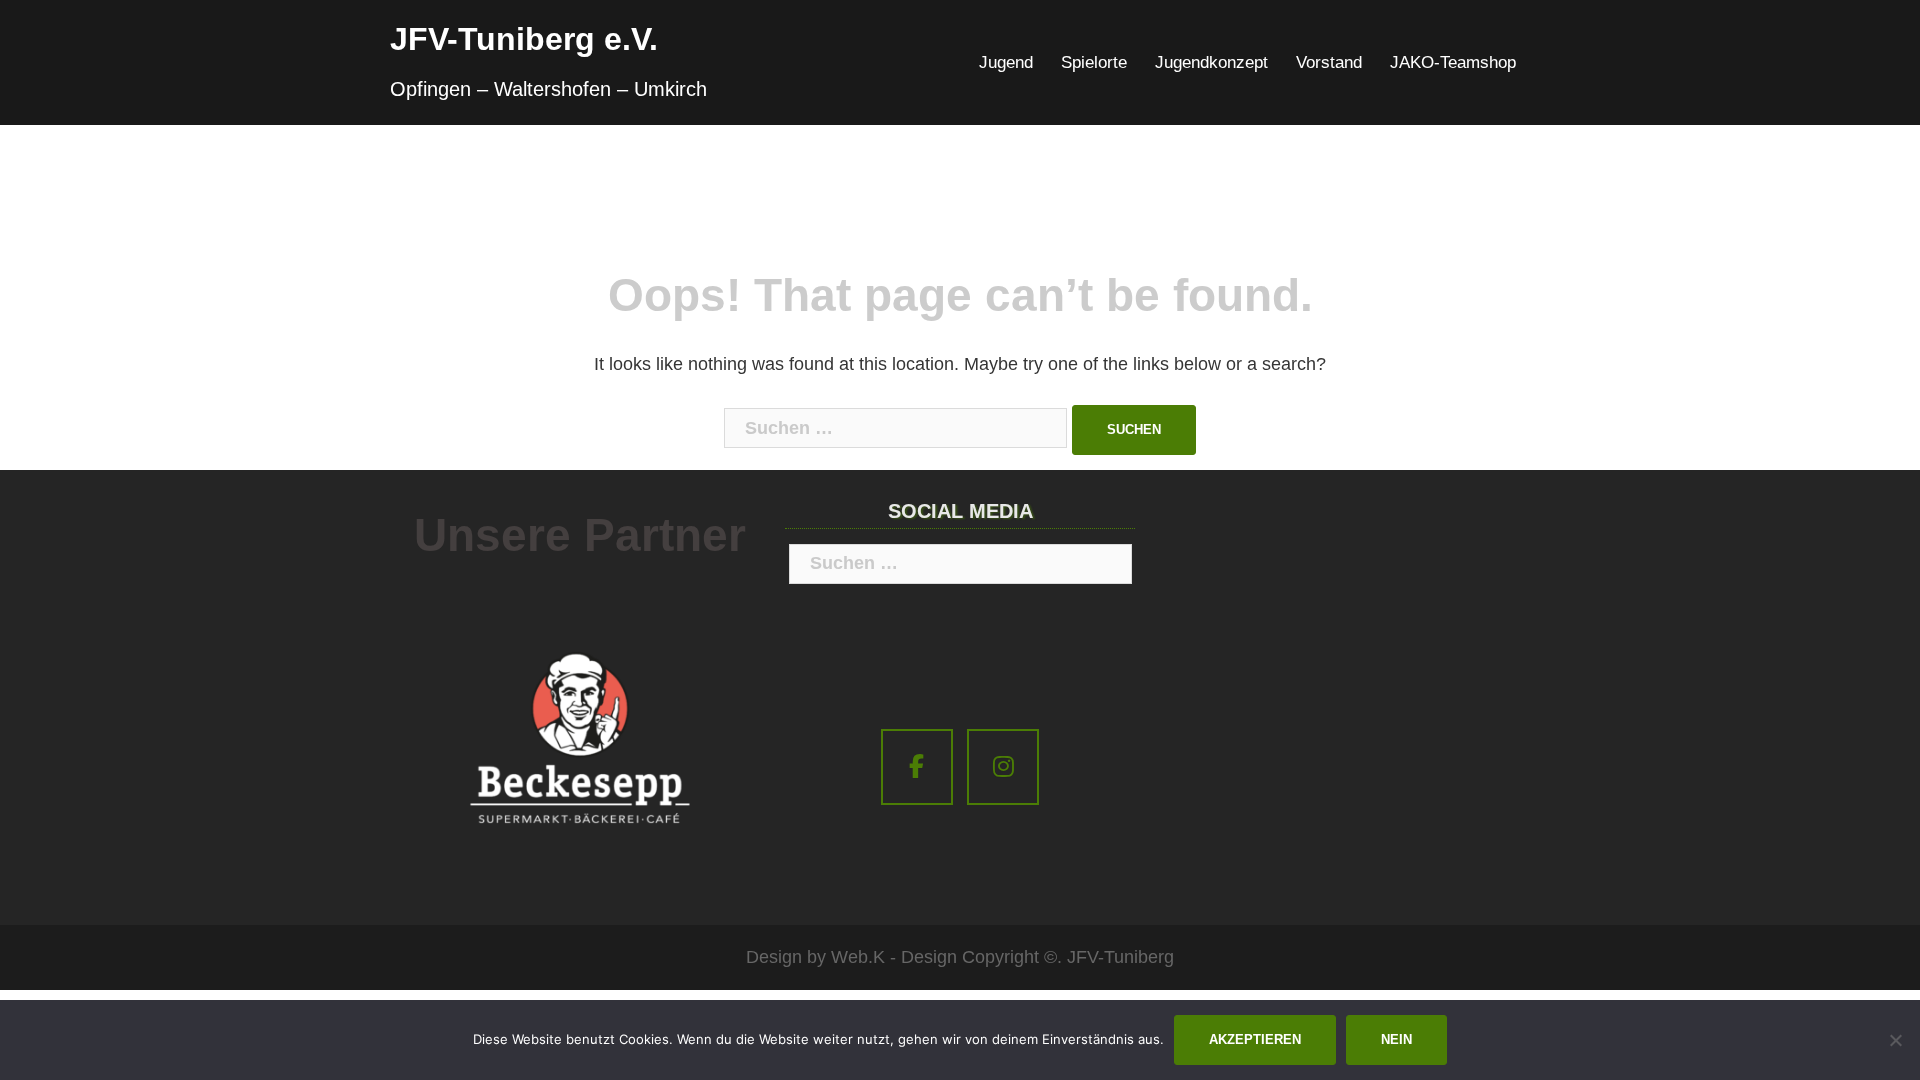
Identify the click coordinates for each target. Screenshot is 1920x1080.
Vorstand (1329, 62)
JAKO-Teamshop (1453, 62)
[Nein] (1895, 1040)
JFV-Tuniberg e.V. (524, 39)
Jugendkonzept (1211, 62)
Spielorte (1094, 62)
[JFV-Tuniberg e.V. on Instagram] (1003, 767)
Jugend (1006, 62)
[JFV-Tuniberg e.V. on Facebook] (917, 767)
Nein (1396, 1039)
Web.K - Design (894, 957)
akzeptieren (1255, 1039)
